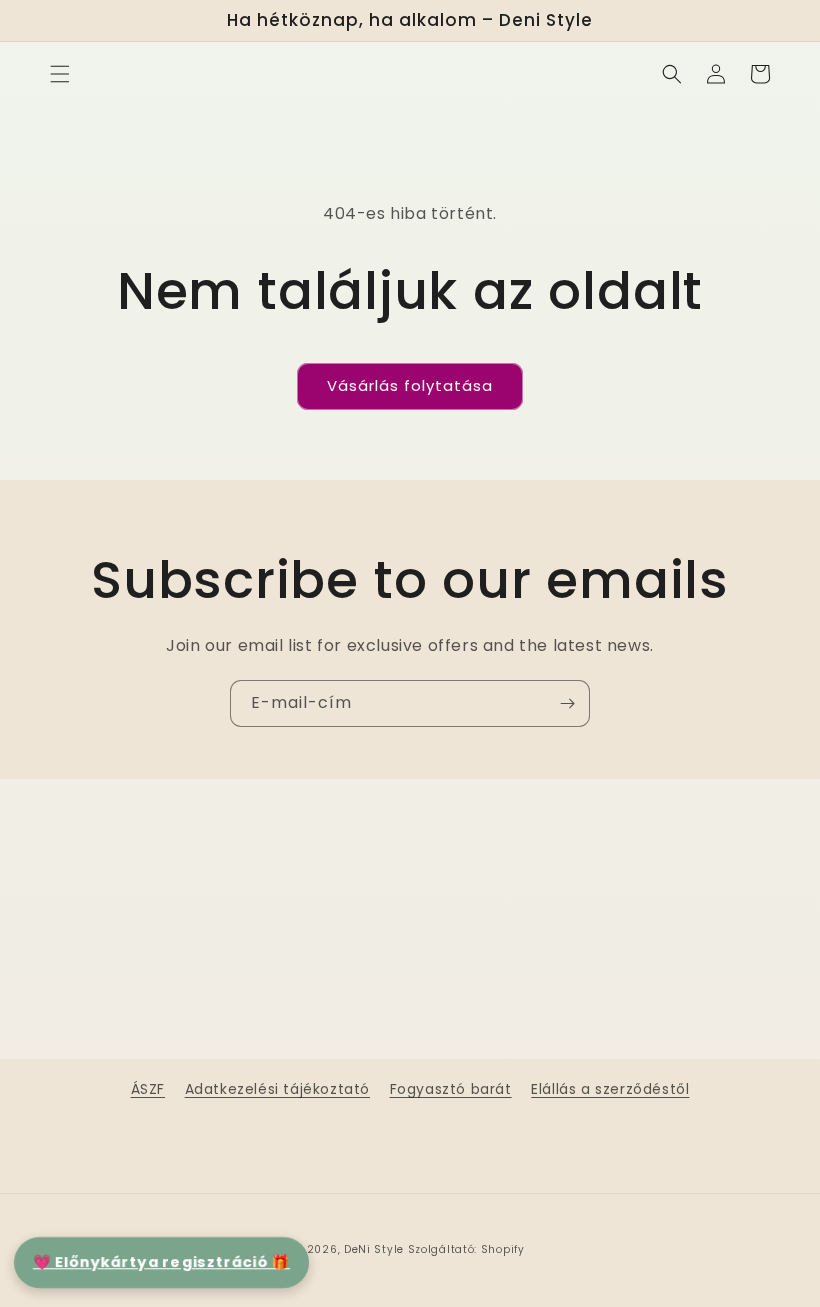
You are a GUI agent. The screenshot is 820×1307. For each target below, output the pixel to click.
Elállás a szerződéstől (610, 1089)
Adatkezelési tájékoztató (277, 1089)
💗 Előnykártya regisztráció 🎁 (161, 1261)
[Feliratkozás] (567, 703)
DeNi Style (374, 1249)
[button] (60, 74)
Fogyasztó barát (451, 1089)
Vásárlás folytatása (410, 385)
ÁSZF (148, 1089)
